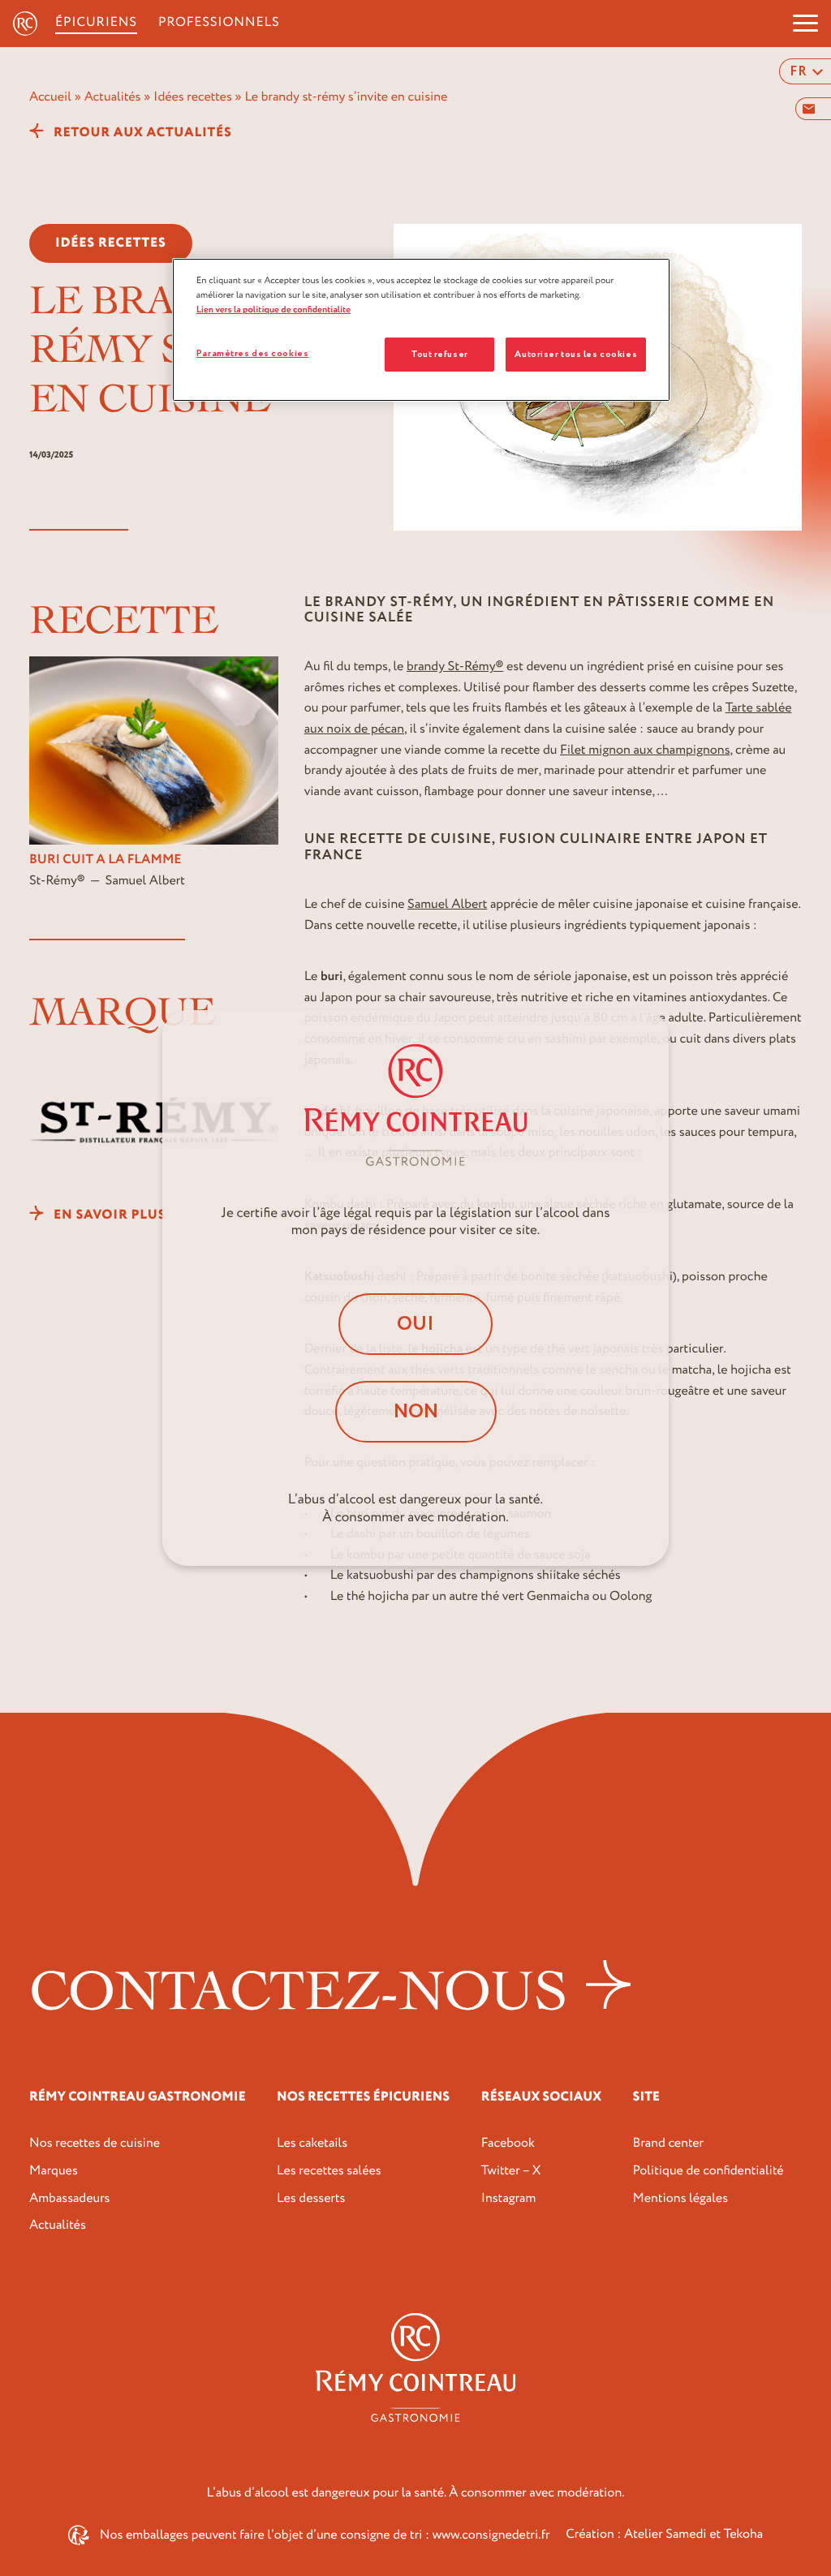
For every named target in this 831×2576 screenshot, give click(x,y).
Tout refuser (439, 354)
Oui (415, 1324)
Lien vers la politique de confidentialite (273, 310)
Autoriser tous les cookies (576, 354)
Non (416, 1412)
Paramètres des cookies (253, 353)
